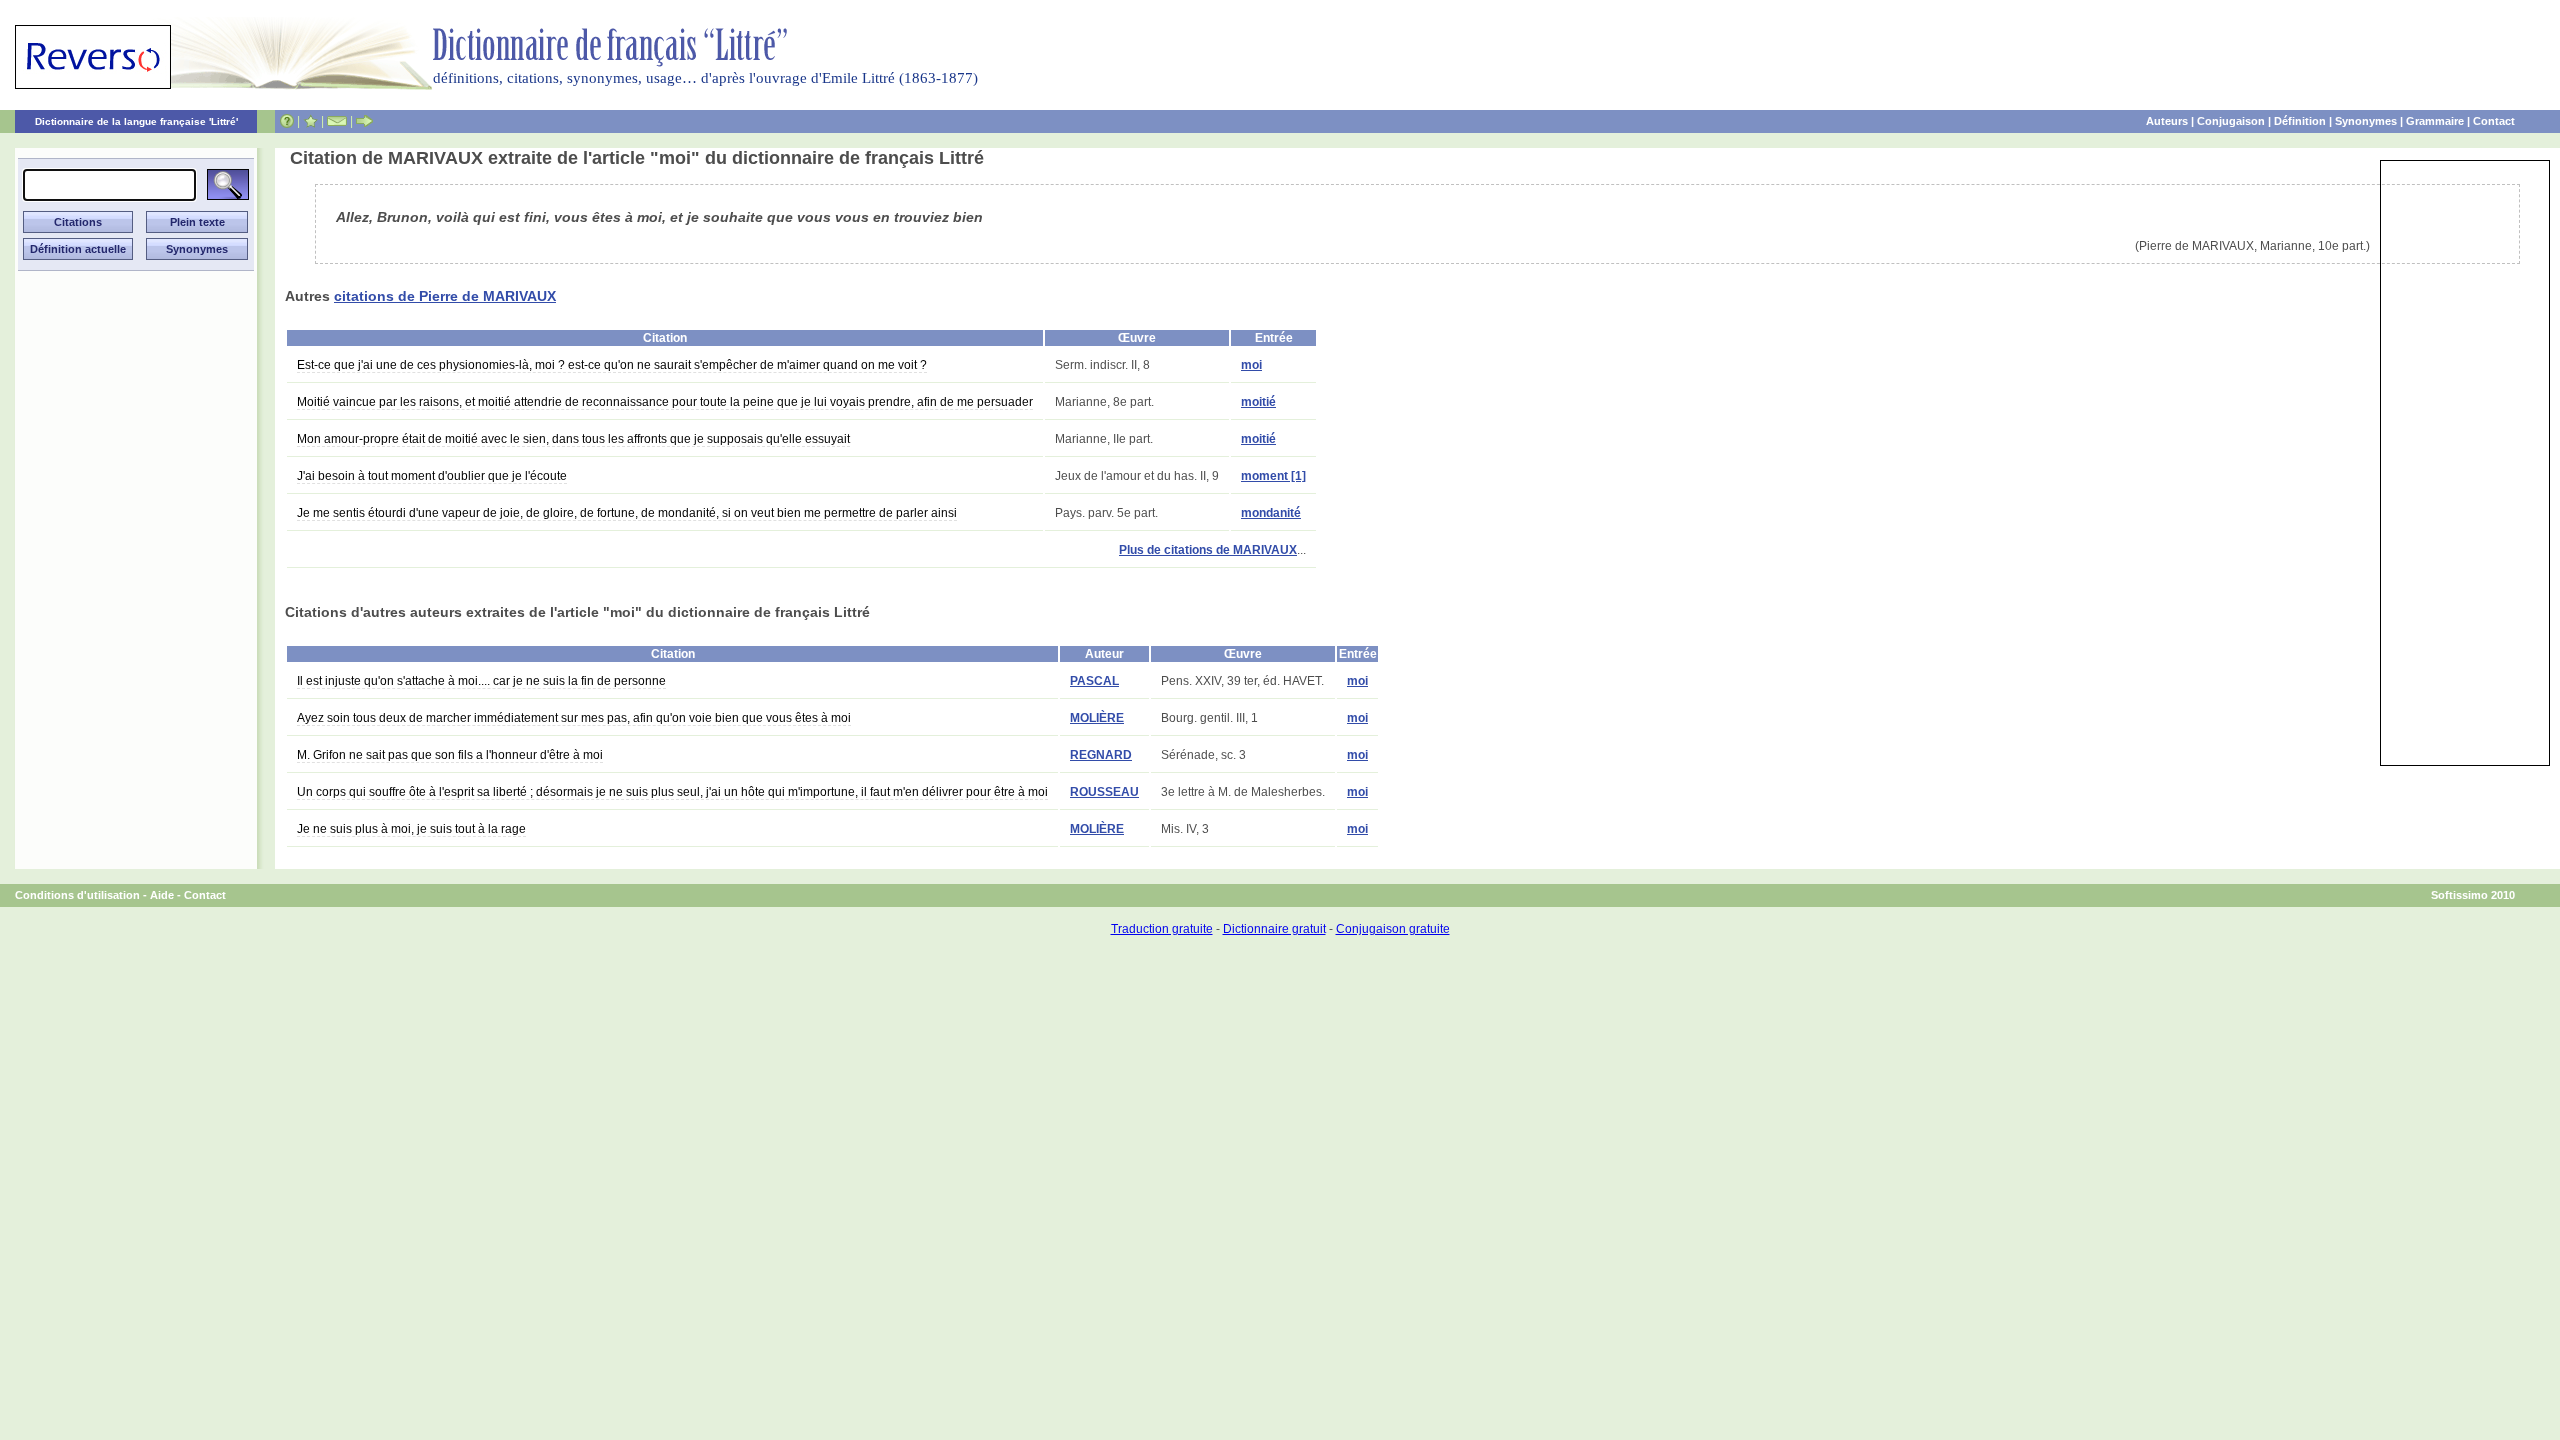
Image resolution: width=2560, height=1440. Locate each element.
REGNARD (1101, 755)
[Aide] (287, 121)
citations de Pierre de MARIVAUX (445, 296)
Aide (162, 895)
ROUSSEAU (1104, 792)
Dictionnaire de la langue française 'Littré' (136, 121)
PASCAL (1094, 681)
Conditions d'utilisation (77, 895)
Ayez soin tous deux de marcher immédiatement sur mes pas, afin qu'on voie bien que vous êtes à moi (574, 718)
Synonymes (2366, 121)
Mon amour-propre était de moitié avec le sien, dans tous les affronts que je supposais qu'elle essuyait (573, 439)
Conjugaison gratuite (1393, 929)
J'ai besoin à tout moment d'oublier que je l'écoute (432, 476)
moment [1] (1273, 476)
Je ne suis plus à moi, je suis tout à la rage (411, 829)
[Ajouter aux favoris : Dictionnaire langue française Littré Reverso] (310, 121)
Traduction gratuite (1162, 929)
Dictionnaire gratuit (1274, 929)
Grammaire (2435, 121)
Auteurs (2167, 121)
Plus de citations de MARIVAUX (1208, 550)
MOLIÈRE (1097, 718)
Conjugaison (2231, 121)
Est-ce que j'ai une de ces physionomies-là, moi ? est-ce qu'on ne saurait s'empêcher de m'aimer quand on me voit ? (612, 365)
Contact (2494, 121)
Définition (2300, 121)
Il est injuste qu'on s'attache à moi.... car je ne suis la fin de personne (481, 681)
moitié (1258, 402)
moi (1251, 365)
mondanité (1271, 513)
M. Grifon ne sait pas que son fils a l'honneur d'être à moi (450, 755)
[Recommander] (364, 121)
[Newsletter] (337, 121)
